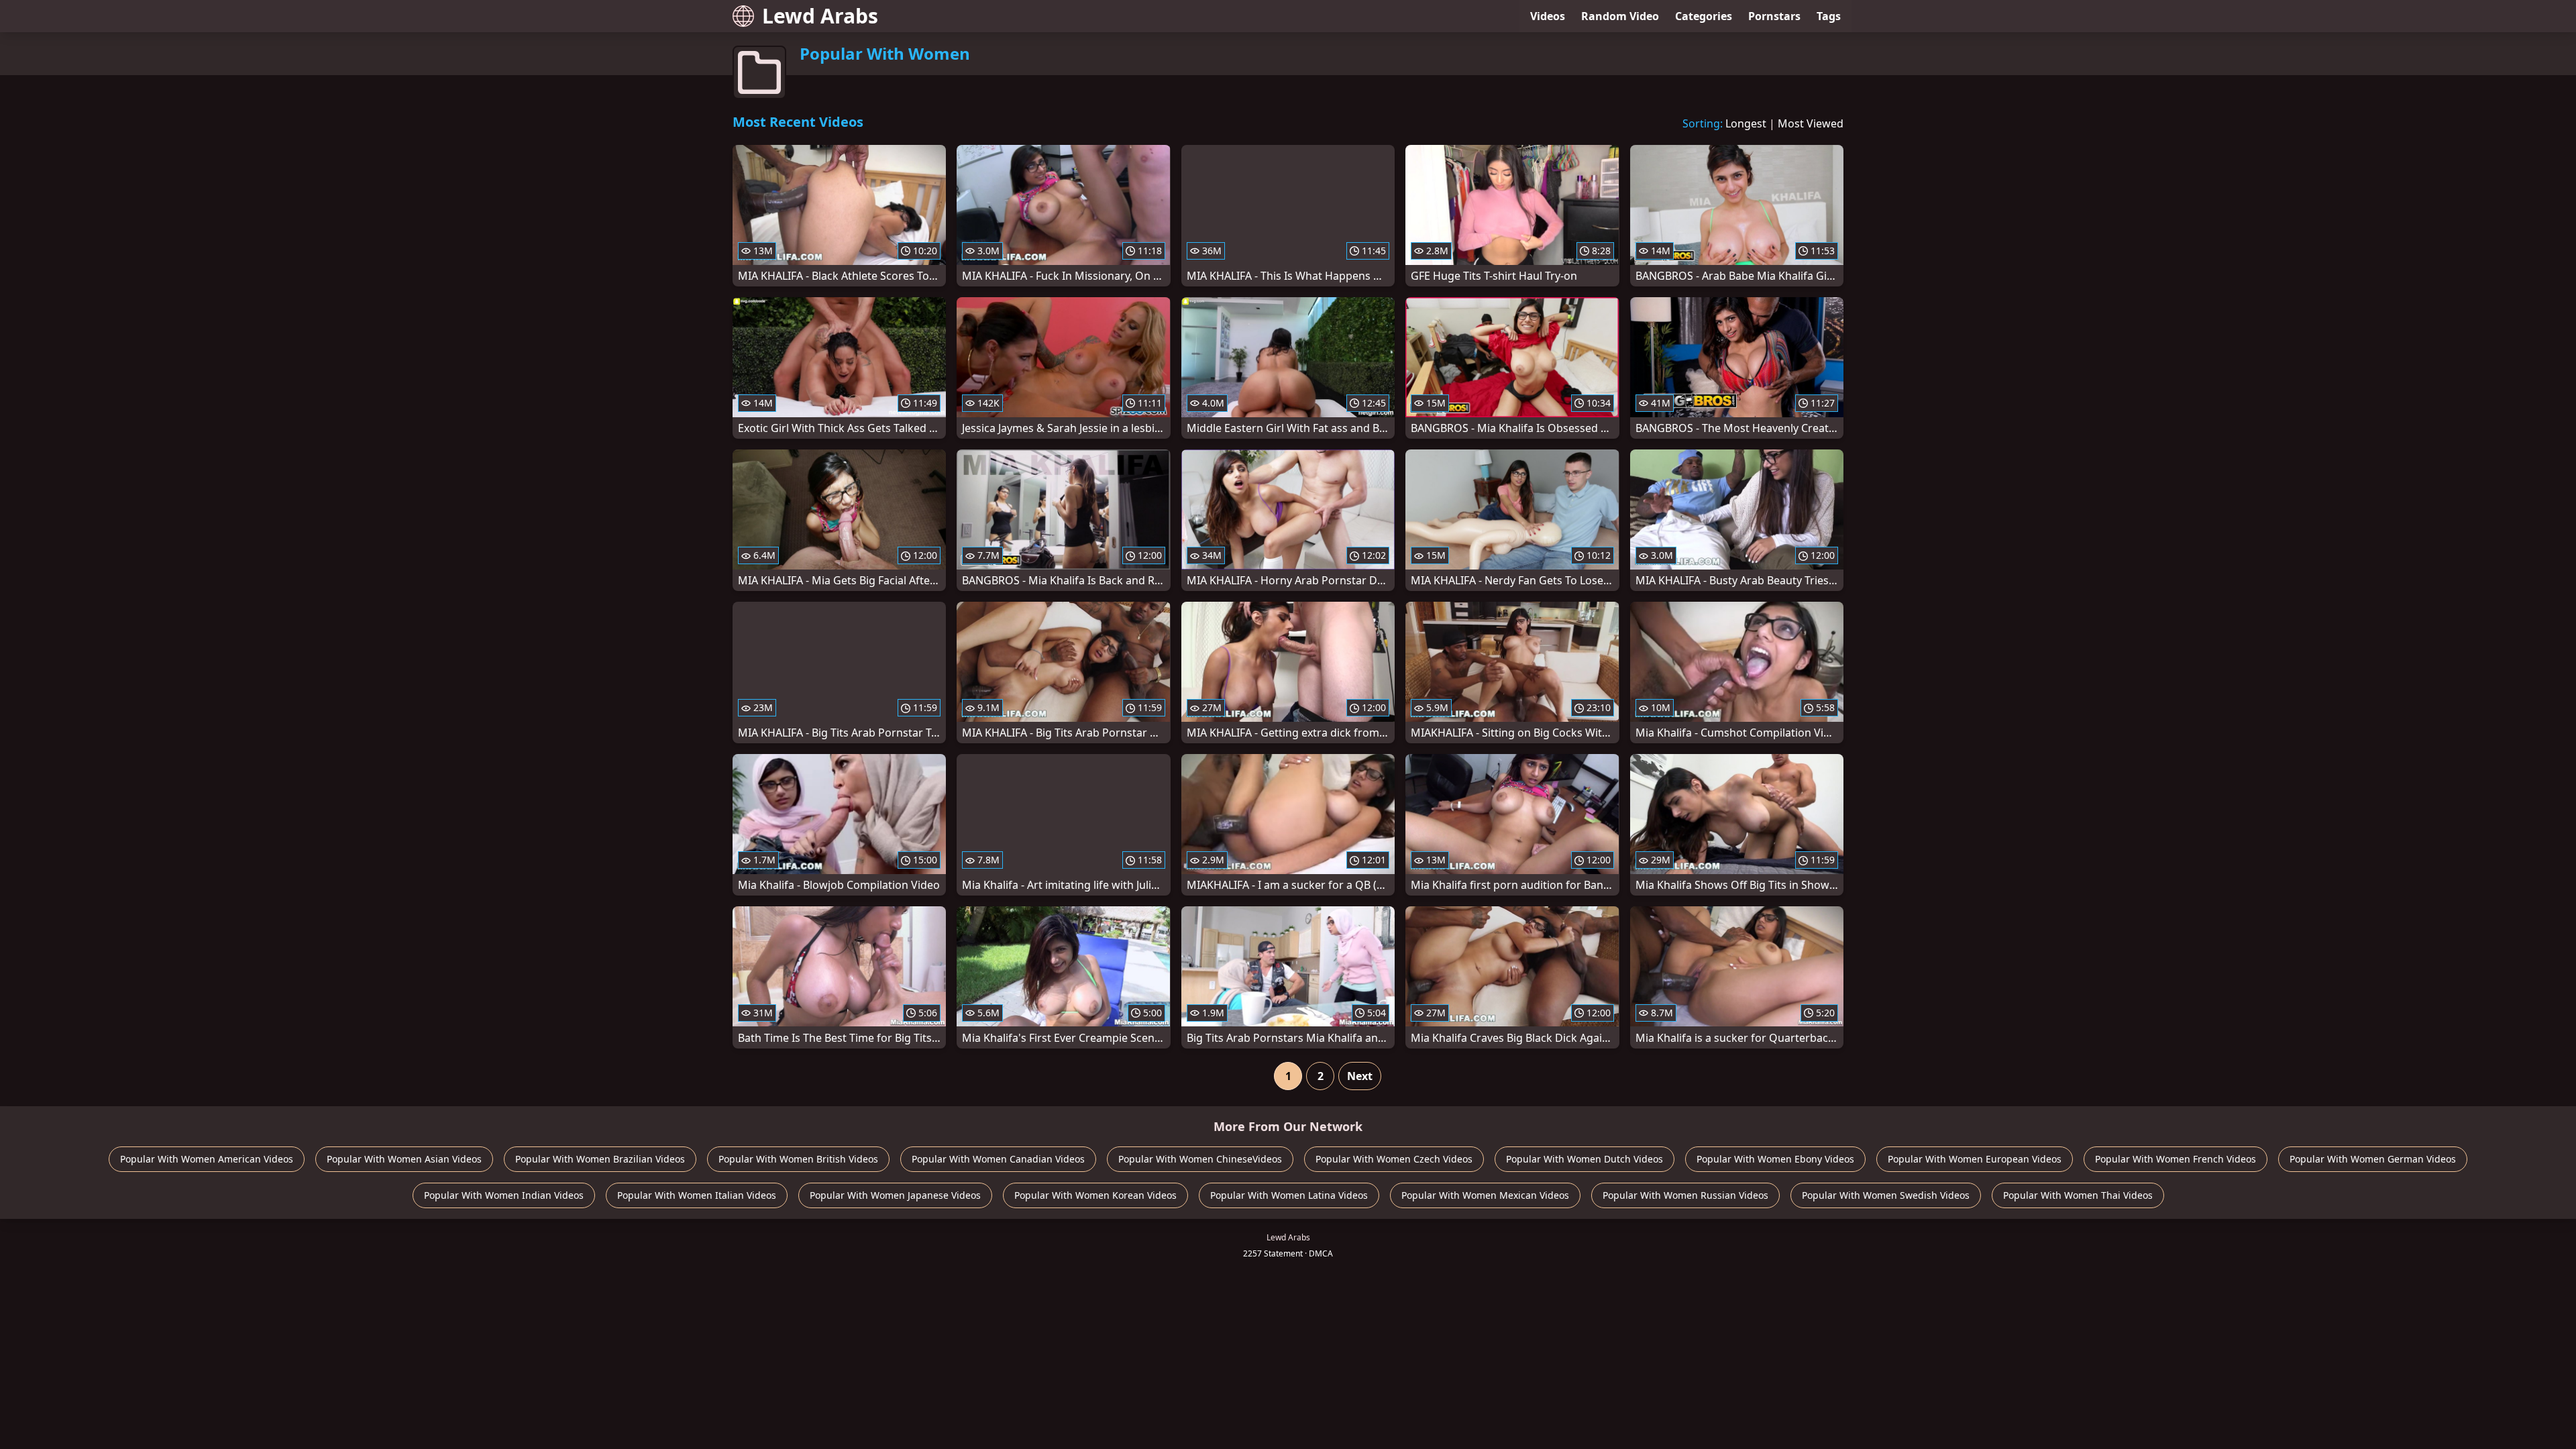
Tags (1829, 16)
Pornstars (1774, 16)
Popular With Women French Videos (2176, 1159)
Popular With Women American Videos (207, 1159)
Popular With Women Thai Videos (2078, 1195)
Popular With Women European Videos (1975, 1159)
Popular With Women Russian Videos (1685, 1195)
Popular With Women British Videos (798, 1159)
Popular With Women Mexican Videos (1485, 1195)
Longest (1746, 123)
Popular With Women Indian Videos (504, 1195)
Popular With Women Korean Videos (1095, 1195)
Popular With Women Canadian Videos (998, 1159)
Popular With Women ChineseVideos (1200, 1159)
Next (1360, 1076)
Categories (1704, 16)
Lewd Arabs (820, 16)
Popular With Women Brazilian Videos (600, 1159)
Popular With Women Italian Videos (697, 1195)
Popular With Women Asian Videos (404, 1159)
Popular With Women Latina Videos (1289, 1195)
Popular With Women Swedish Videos (1886, 1195)
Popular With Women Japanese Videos (895, 1195)
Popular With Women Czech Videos (1394, 1159)
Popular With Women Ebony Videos (1775, 1159)
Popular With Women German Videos (2373, 1159)
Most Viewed (1811, 123)
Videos (1548, 16)
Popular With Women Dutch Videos (1585, 1159)
